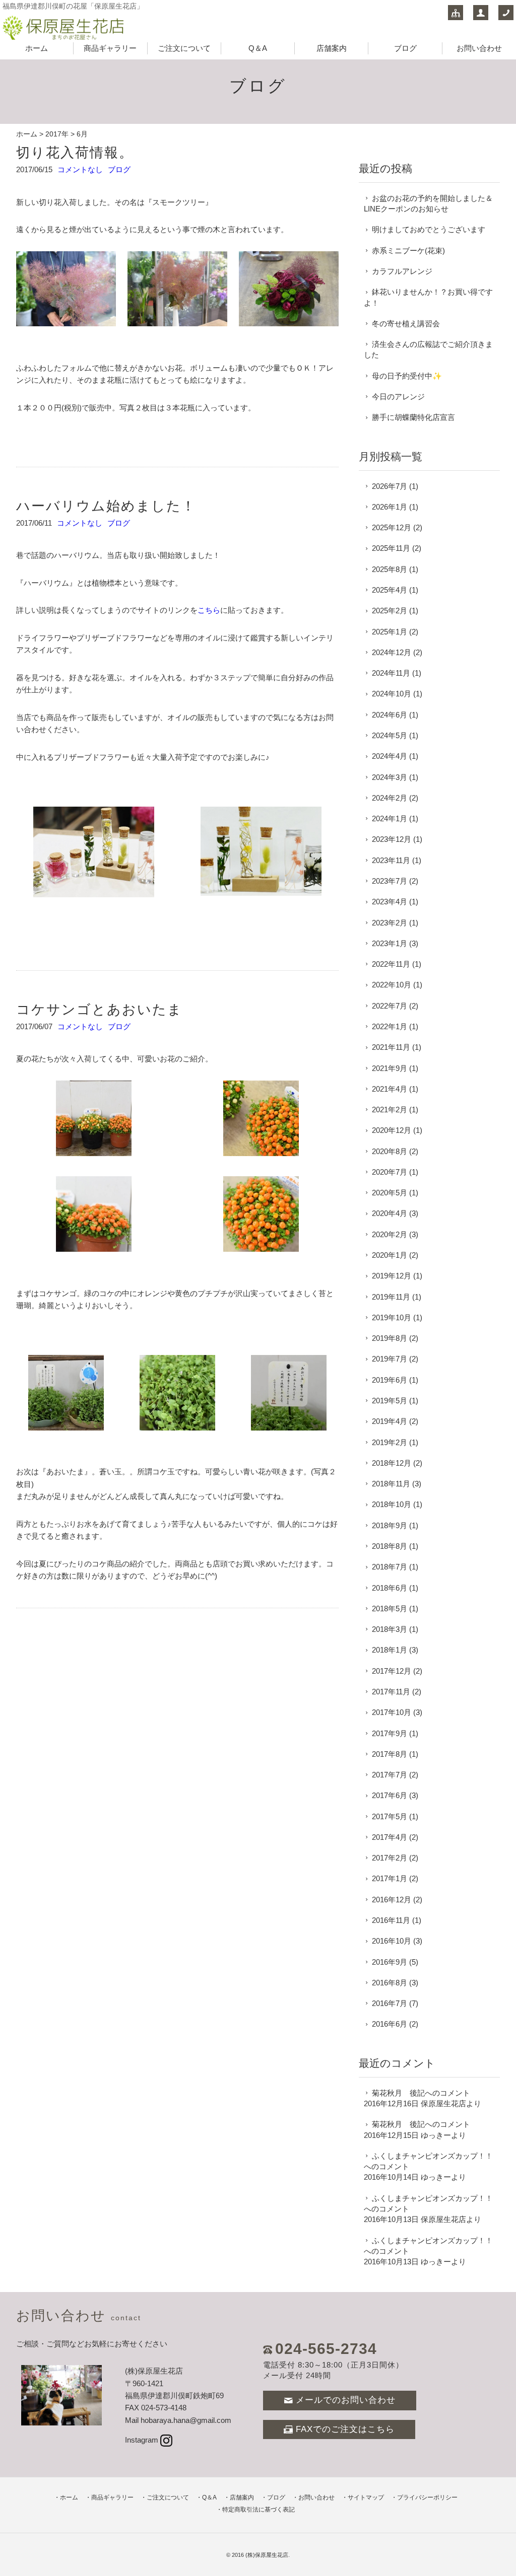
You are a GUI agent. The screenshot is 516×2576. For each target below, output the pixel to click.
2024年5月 (390, 735)
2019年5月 (390, 1401)
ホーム (37, 48)
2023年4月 (390, 902)
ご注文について (184, 48)
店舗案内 (332, 48)
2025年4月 (390, 590)
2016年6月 (390, 2024)
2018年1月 (390, 1650)
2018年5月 (390, 1608)
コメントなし (80, 169)
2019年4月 (390, 1421)
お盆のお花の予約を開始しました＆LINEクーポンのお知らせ (428, 203)
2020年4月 (390, 1213)
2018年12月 (392, 1463)
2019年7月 (390, 1359)
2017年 (57, 134)
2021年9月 (390, 1068)
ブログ (405, 48)
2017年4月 (390, 1837)
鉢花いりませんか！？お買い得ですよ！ (428, 297)
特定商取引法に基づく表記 (259, 2510)
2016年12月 (392, 1900)
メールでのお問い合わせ (346, 2400)
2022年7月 (390, 1006)
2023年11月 (391, 860)
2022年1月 (390, 1026)
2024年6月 (390, 715)
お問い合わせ (479, 48)
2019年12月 (392, 1276)
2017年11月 (391, 1692)
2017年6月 (390, 1795)
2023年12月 (392, 839)
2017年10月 (392, 1712)
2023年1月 (390, 943)
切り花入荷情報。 (75, 152)
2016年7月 (390, 2003)
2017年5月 (390, 1816)
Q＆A (258, 48)
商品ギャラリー (110, 48)
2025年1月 (390, 632)
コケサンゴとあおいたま (99, 1009)
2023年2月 (390, 923)
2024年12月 (392, 652)
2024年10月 (392, 694)
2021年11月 (391, 1047)
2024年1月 (390, 818)
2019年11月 (391, 1297)
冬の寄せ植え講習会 (406, 324)
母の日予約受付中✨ (407, 376)
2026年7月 (390, 486)
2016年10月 (392, 1941)
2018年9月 (390, 1525)
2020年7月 (390, 1172)
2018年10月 (392, 1504)
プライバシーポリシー (427, 2497)
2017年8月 (390, 1754)
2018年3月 (390, 1629)
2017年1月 (390, 1878)
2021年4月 (390, 1089)
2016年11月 (391, 1920)
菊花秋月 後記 (398, 2093)
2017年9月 (390, 1733)
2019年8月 (390, 1338)
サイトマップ (366, 2497)
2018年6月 (390, 1588)
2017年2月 (390, 1858)
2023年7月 (390, 881)
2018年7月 (390, 1567)
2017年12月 (392, 1671)
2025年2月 (390, 611)
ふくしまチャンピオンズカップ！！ (432, 2156)
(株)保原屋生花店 (267, 2555)
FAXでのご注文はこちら (345, 2429)
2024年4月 (390, 756)
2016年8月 (390, 1983)
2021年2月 (390, 1110)
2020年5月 (390, 1193)
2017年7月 (390, 1775)
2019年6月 (390, 1380)
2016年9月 (390, 1962)
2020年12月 (392, 1130)
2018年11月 (391, 1484)
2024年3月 (390, 777)
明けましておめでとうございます (429, 229)
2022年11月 (391, 964)
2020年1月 (390, 1255)
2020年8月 (390, 1151)
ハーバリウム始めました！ (106, 506)
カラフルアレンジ (402, 271)
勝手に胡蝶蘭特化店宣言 (413, 417)
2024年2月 (390, 798)
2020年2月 (390, 1234)
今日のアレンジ (398, 397)
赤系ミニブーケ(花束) (408, 251)
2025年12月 (392, 527)
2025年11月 (391, 548)
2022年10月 (392, 985)
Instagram (142, 2440)
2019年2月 (390, 1442)
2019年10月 (392, 1317)
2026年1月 (390, 507)
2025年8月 (390, 569)
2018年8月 (390, 1546)
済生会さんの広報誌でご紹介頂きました (428, 349)
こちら (209, 610)
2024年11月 (391, 673)
